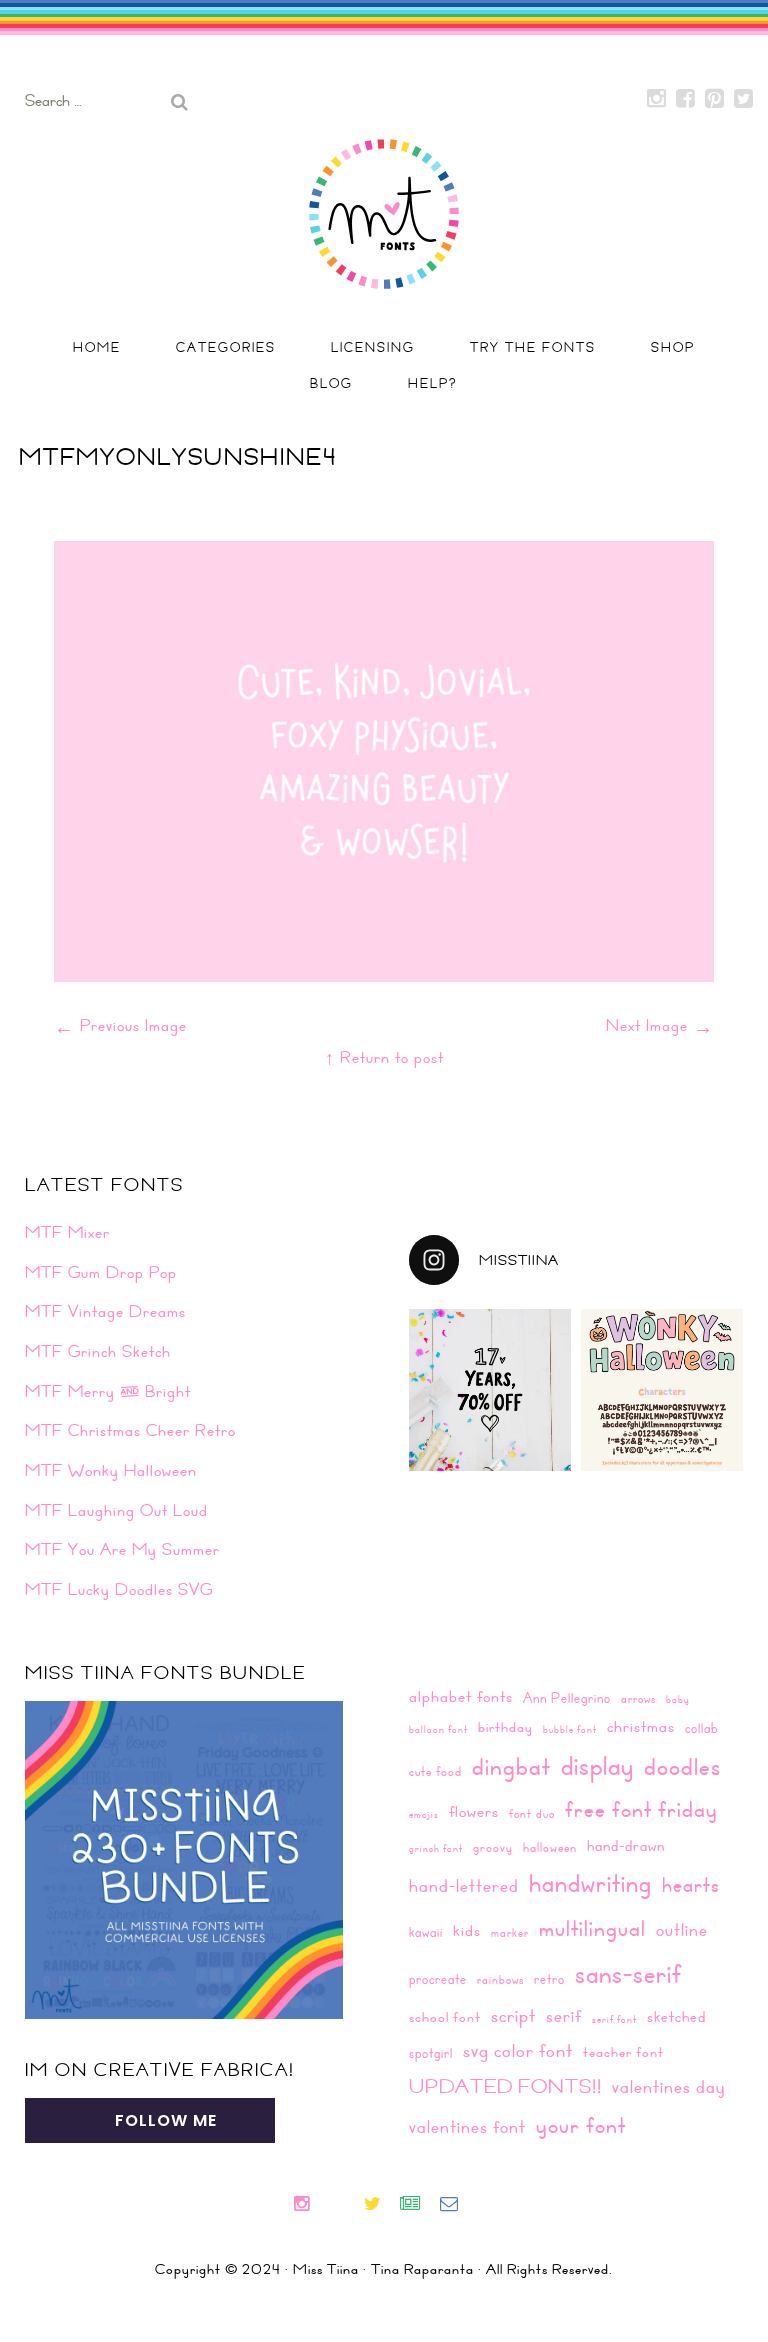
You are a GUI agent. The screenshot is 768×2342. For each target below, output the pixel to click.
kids (467, 1930)
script (513, 2015)
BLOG (331, 383)
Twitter (744, 99)
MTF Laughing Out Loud (116, 1510)
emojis (424, 1814)
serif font (614, 2019)
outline (682, 1929)
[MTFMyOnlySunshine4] (384, 975)
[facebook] (335, 2205)
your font (581, 2124)
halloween (550, 1847)
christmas (641, 1726)
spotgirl (431, 2052)
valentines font (467, 2126)
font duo (532, 1813)
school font (445, 2017)
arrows (638, 1698)
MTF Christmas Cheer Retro (130, 1430)
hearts (691, 1884)
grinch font (436, 1848)
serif (564, 2015)
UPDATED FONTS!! (505, 2085)
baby (678, 1699)
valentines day (668, 2086)
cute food (435, 1771)
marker (510, 1932)
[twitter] (380, 2205)
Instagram (657, 99)
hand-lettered (464, 1886)
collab (701, 1727)
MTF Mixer (67, 1232)
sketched (676, 2016)
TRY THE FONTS (533, 347)
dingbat (511, 1766)
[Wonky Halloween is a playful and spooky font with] (662, 1390)
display (597, 1765)
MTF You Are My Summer (122, 1549)
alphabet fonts (461, 1696)
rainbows (500, 1979)
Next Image (660, 1025)
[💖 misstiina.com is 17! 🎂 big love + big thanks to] (490, 1390)
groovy (493, 1847)
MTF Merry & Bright (108, 1391)
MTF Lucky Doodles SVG (119, 1589)
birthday (505, 1727)
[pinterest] (353, 2205)
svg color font (518, 2050)
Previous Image (120, 1025)
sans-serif (628, 1973)
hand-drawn (626, 1845)
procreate (438, 1978)
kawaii (426, 1931)
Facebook (686, 99)
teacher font (623, 2052)
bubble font (570, 1729)
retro (549, 1978)
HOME (97, 347)
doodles (682, 1766)
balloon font (438, 1729)
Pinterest (715, 99)
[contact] (457, 2205)
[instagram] (309, 2205)
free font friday (641, 1809)
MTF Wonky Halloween (111, 1470)
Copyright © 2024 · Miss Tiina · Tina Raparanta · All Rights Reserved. (384, 2269)
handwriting (590, 1882)
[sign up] (418, 2205)
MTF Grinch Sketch (98, 1351)
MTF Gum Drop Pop (101, 1272)
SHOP (673, 347)
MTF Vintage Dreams (105, 1311)
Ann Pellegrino (567, 1697)
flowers (474, 1811)
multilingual (592, 1927)
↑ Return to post (384, 1057)
